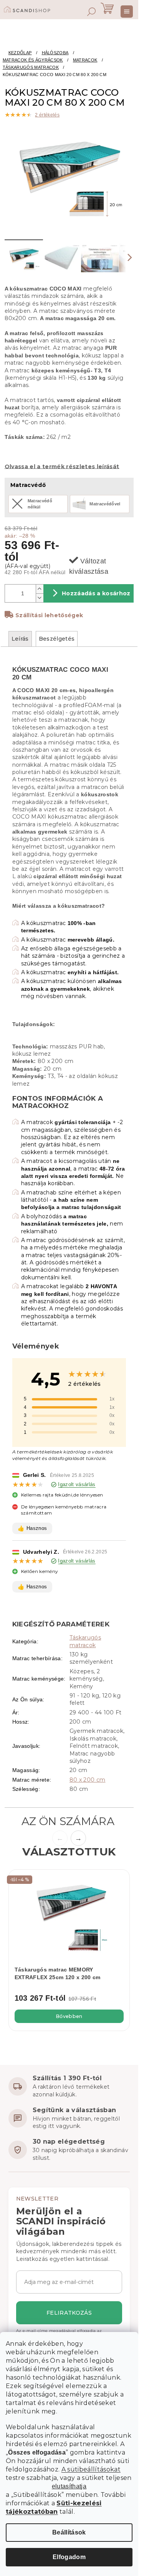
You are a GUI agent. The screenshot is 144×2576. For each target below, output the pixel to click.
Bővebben (69, 2016)
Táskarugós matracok (85, 1641)
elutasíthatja (69, 2486)
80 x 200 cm (88, 1780)
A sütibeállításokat (91, 2469)
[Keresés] (91, 12)
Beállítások (69, 2532)
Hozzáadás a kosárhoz (96, 593)
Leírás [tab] (20, 639)
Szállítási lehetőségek (49, 615)
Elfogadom (69, 2557)
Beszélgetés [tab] (57, 639)
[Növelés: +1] (40, 589)
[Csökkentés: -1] (40, 598)
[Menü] (127, 12)
